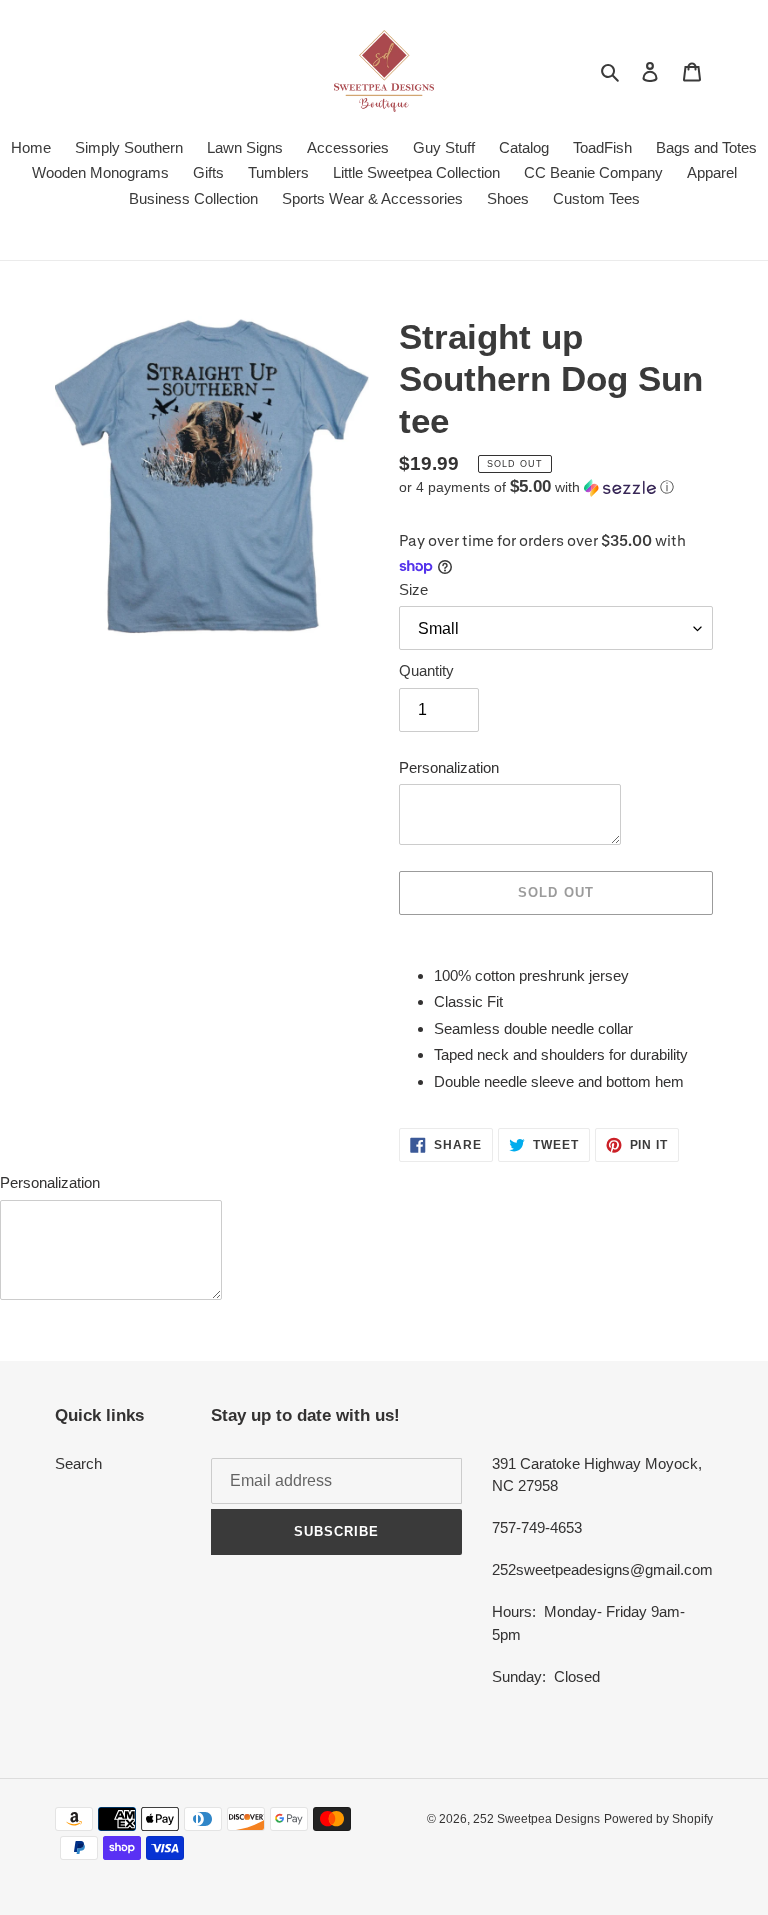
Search (78, 1463)
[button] (536, 487)
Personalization (449, 767)
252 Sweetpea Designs (536, 1819)
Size (413, 589)
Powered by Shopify (658, 1819)
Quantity (426, 670)
